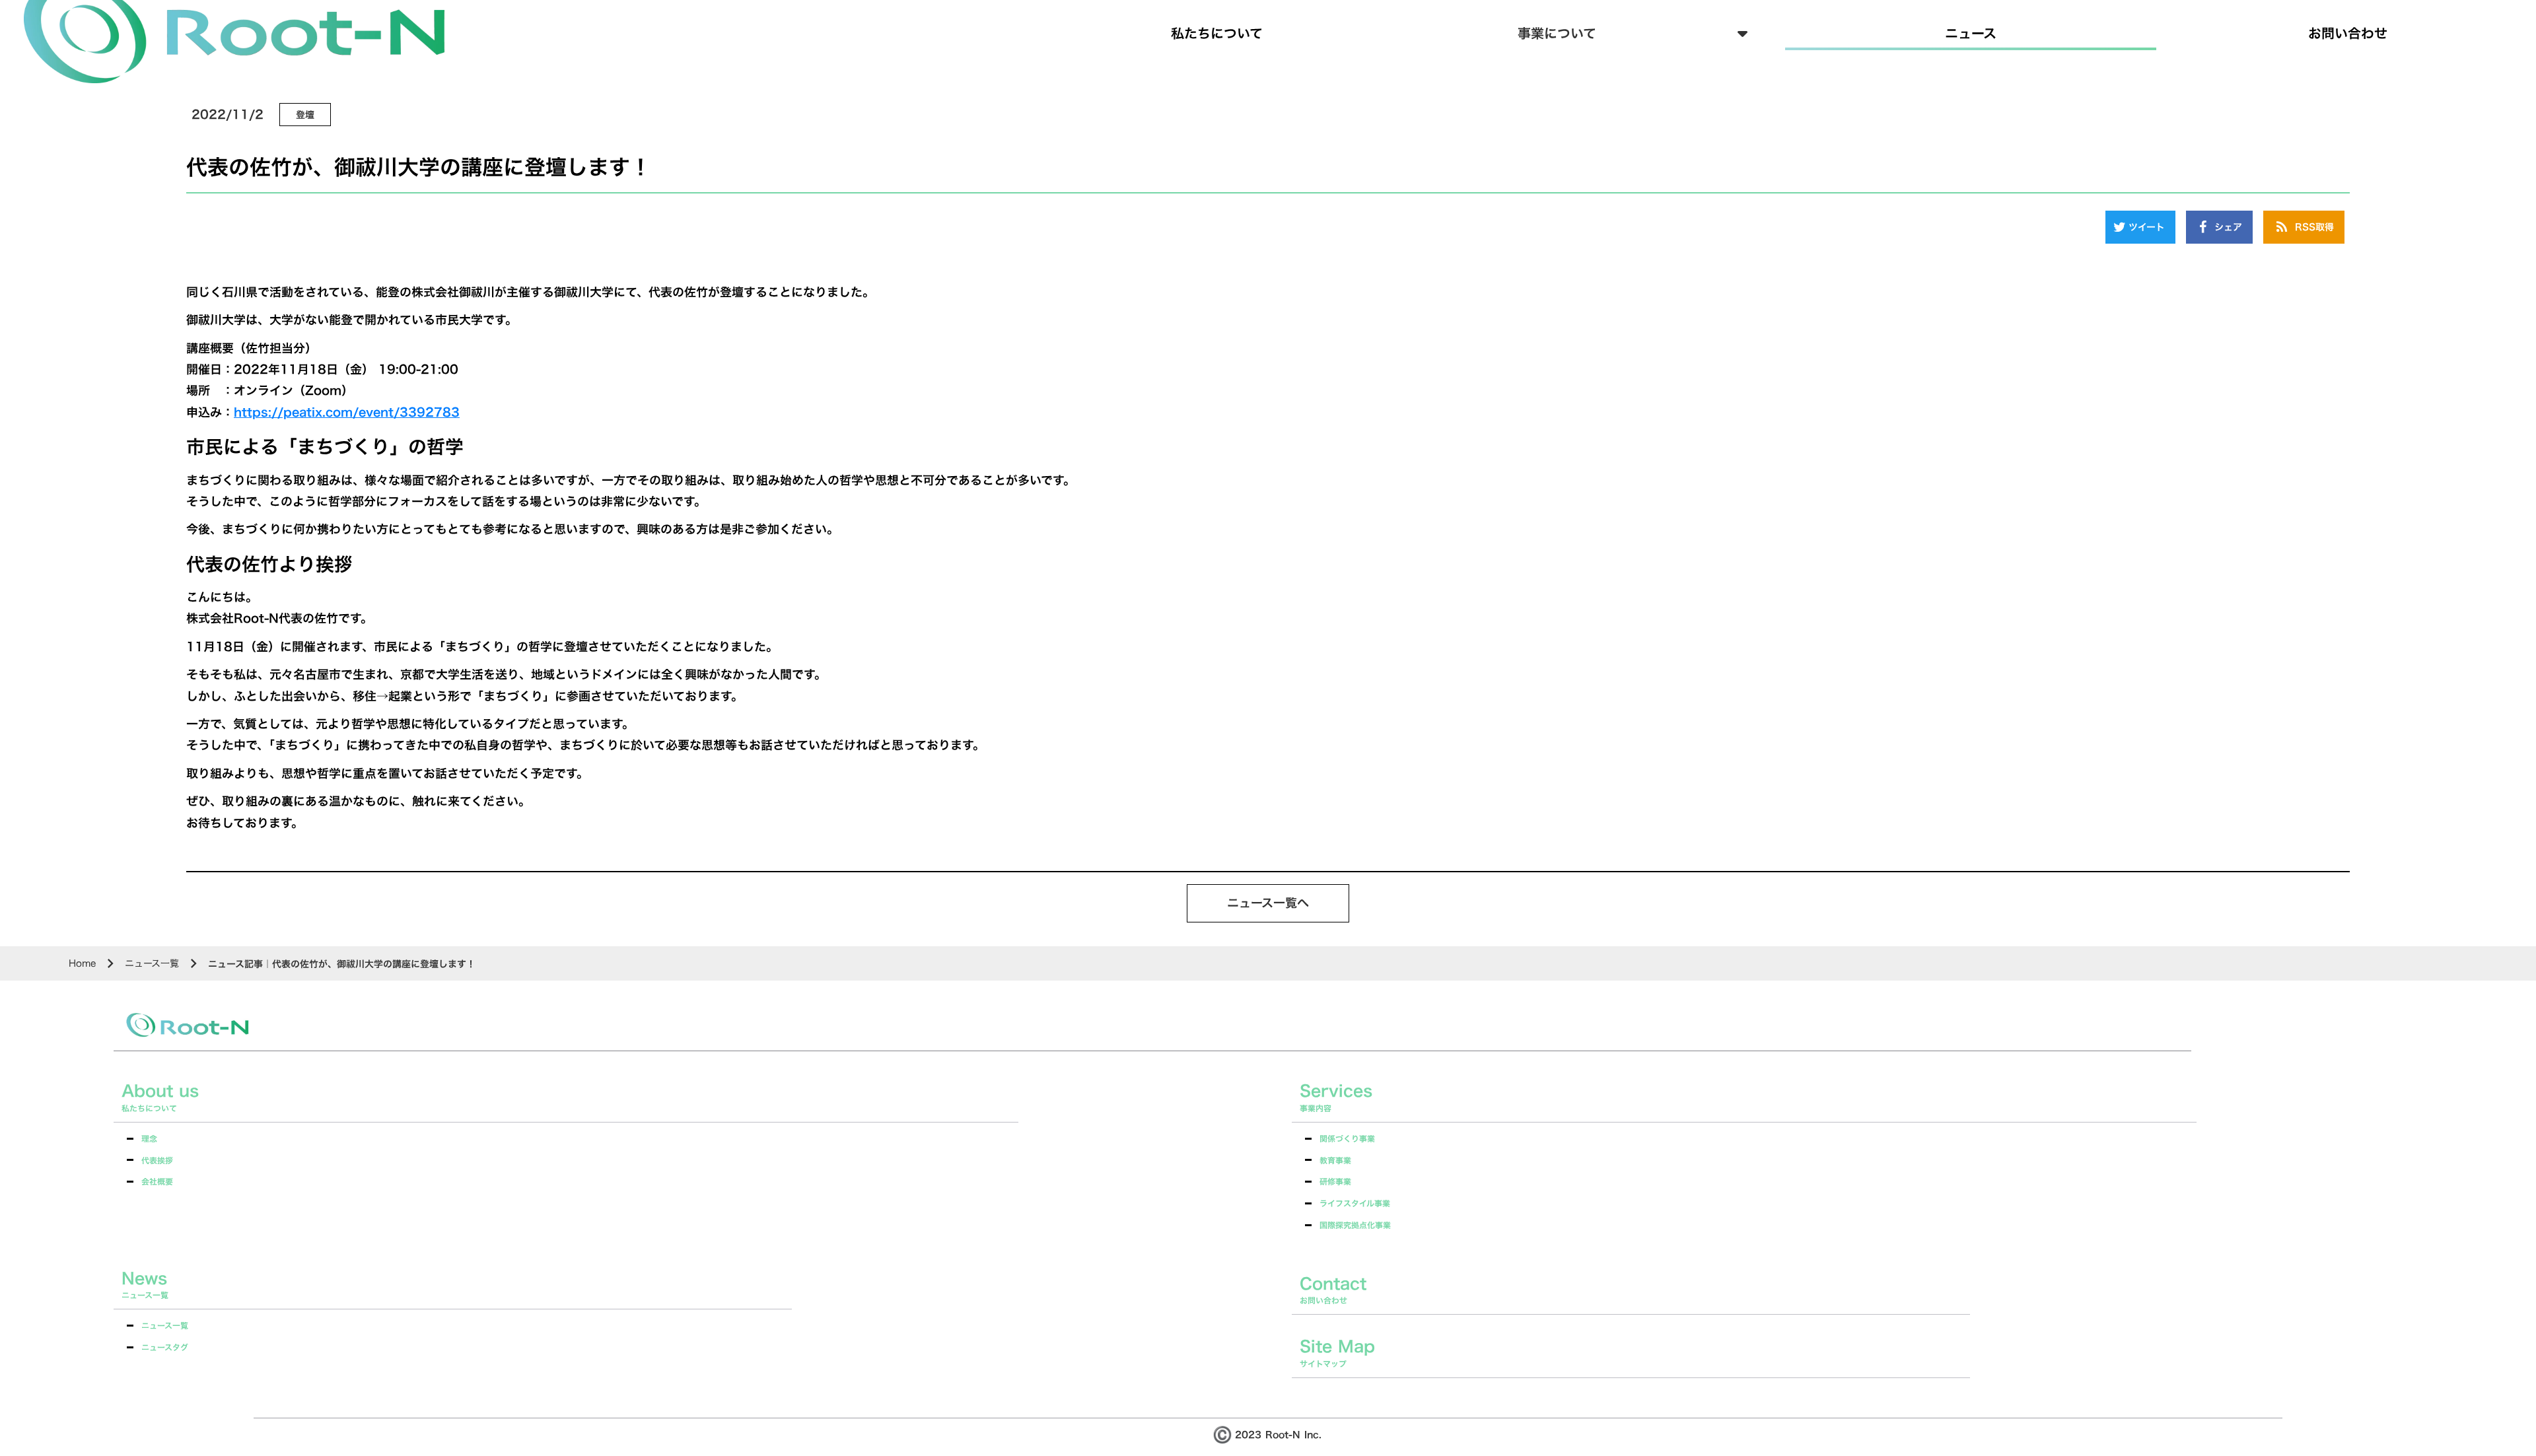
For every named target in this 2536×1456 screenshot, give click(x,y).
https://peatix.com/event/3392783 (347, 412)
